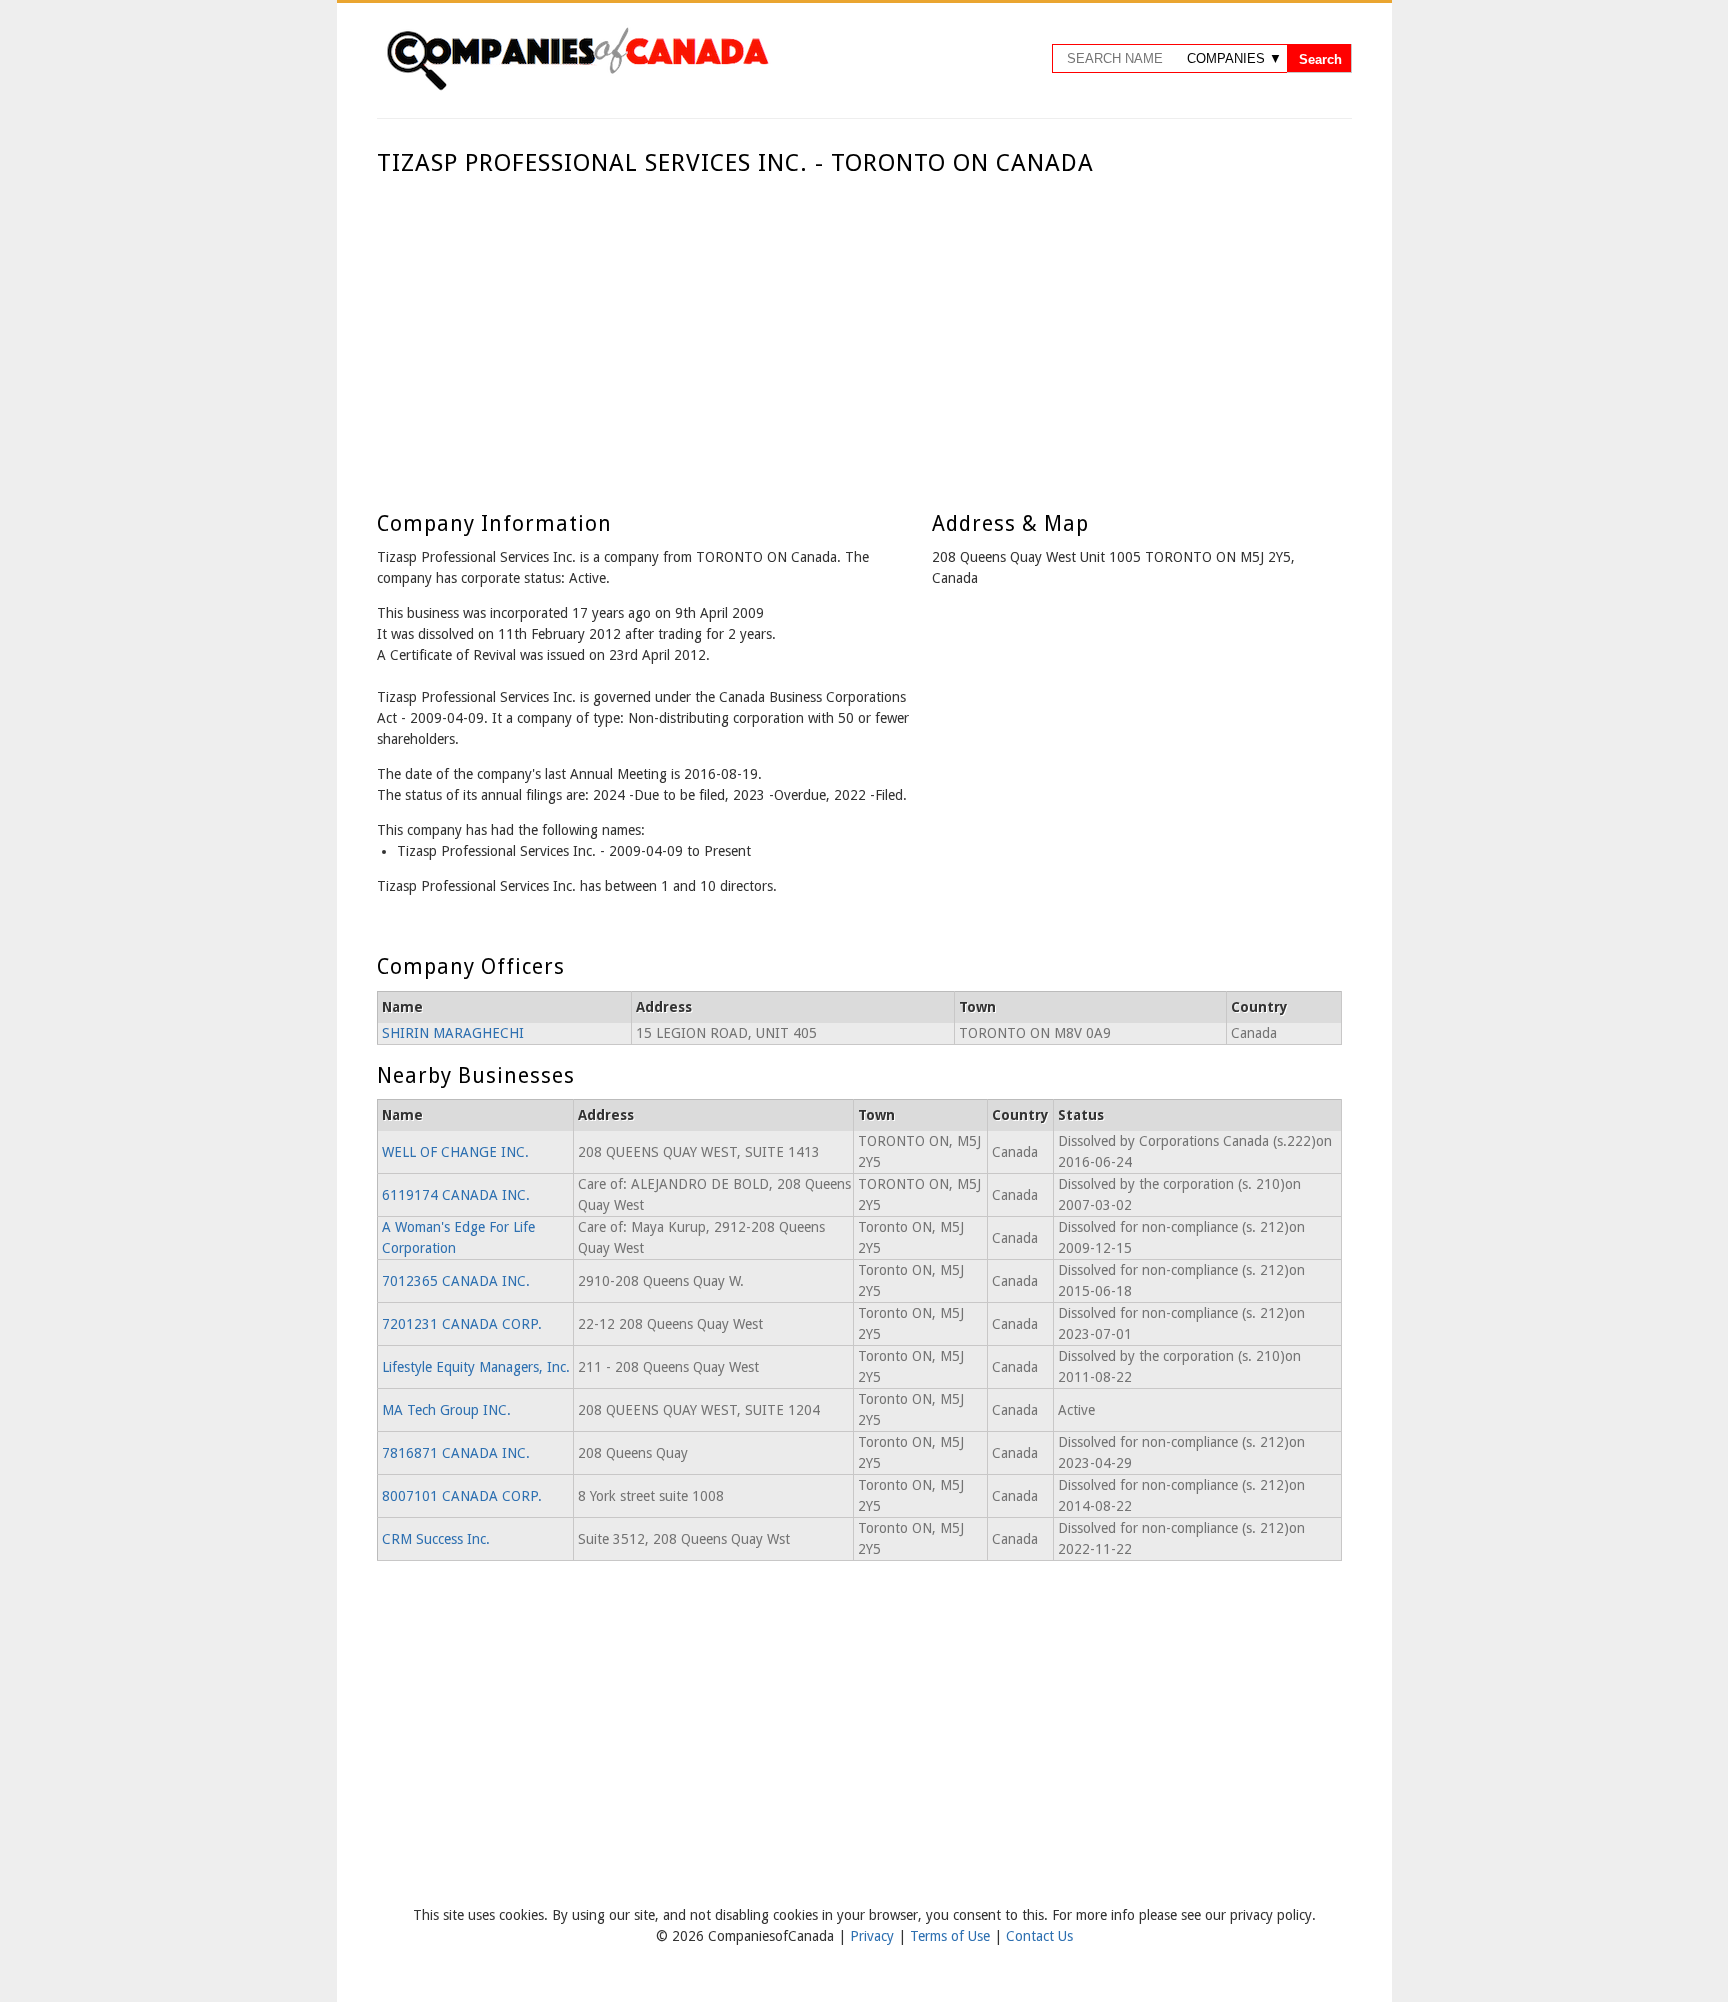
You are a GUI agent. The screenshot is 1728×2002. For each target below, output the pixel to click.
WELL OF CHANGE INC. (455, 1152)
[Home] (577, 87)
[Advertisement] (859, 328)
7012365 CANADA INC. (456, 1281)
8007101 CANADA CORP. (462, 1496)
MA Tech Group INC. (446, 1410)
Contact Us (1039, 1936)
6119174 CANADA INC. (456, 1195)
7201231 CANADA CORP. (462, 1324)
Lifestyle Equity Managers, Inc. (476, 1367)
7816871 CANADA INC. (456, 1453)
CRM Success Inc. (436, 1539)
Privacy (874, 1936)
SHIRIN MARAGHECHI (453, 1033)
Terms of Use (952, 1936)
